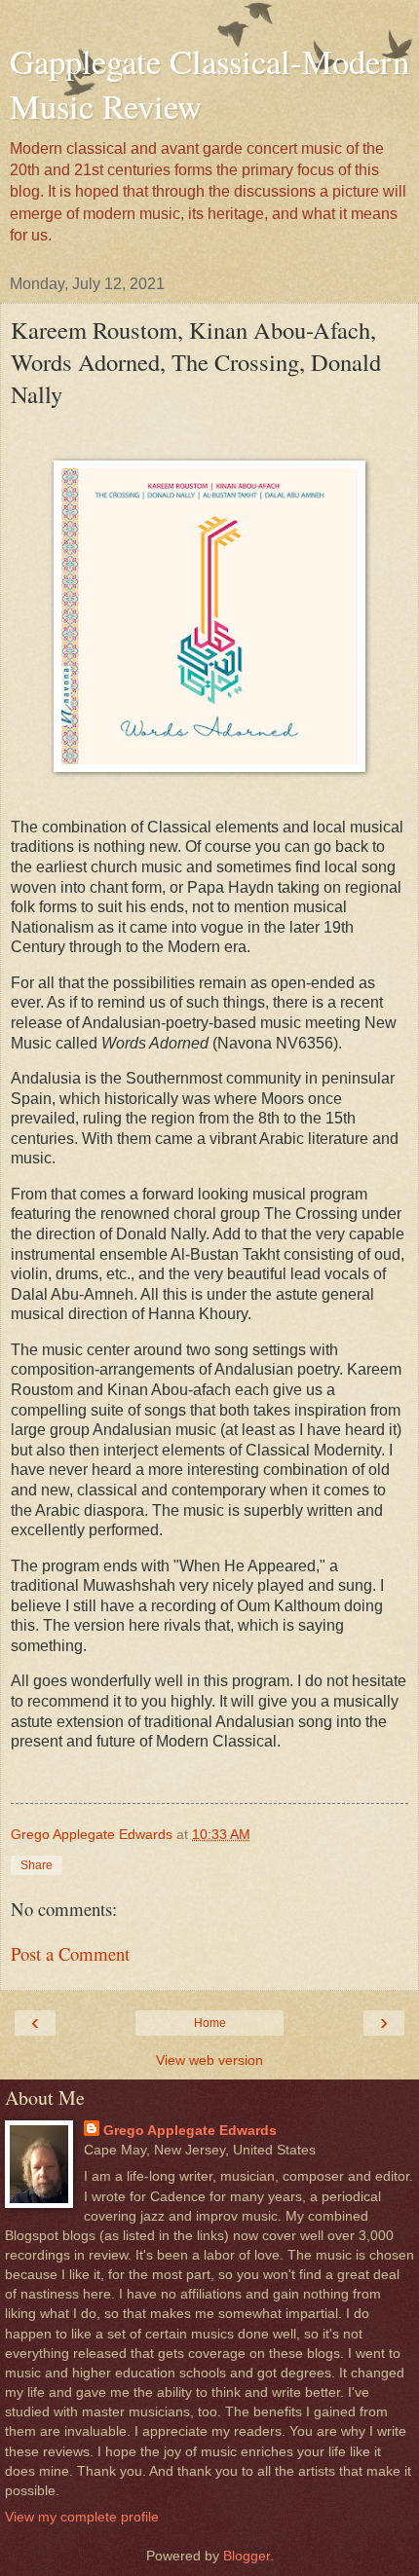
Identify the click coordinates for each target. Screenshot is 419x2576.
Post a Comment (70, 1953)
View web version (209, 2060)
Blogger (247, 2556)
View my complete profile (82, 2517)
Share (37, 1865)
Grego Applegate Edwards (190, 2130)
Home (210, 2023)
